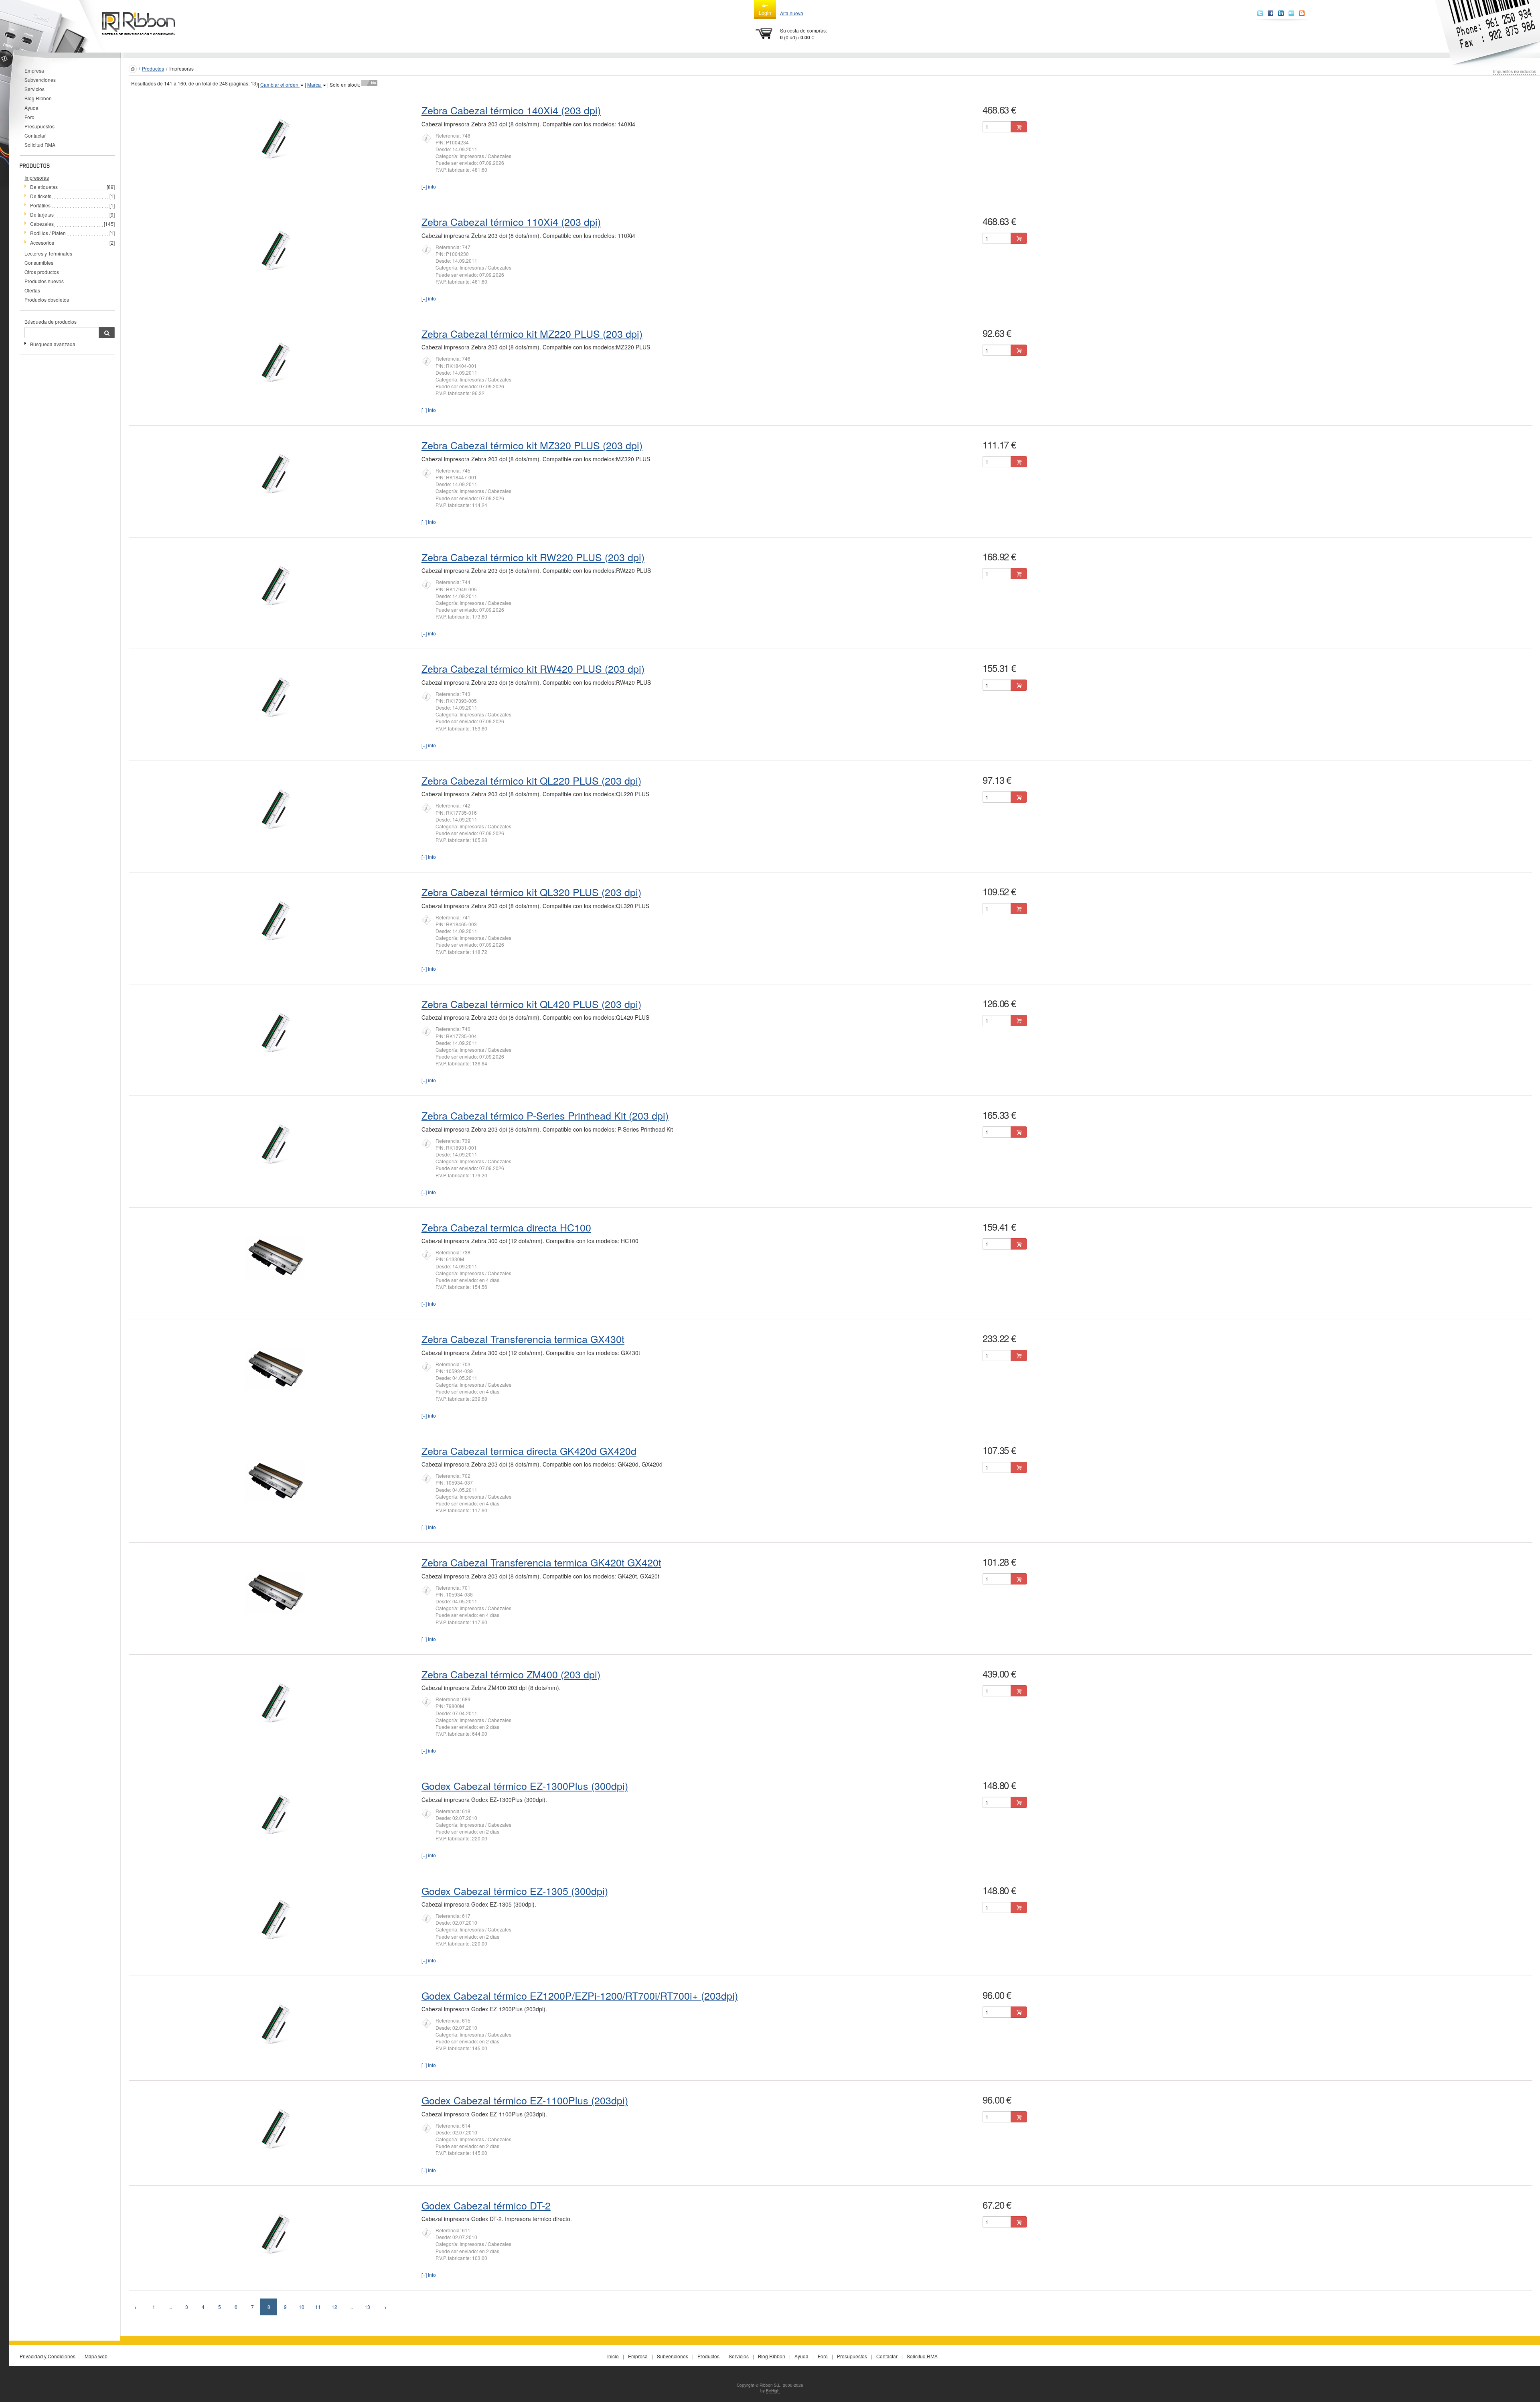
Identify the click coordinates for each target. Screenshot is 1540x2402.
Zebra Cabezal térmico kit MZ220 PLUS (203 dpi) (532, 333)
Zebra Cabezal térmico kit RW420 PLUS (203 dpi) (533, 668)
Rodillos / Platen (48, 233)
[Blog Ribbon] (1302, 13)
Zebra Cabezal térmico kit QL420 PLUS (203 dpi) (531, 1004)
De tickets (41, 196)
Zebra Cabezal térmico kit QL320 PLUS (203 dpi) (531, 892)
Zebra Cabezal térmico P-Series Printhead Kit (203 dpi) (545, 1115)
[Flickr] (1291, 13)
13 (367, 2307)
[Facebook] (1270, 13)
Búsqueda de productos (51, 322)
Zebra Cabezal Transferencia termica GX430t (523, 1339)
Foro (29, 117)
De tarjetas (42, 214)
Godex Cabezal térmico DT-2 (486, 2205)
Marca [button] (315, 84)
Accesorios (42, 242)
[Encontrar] (107, 333)
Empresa (34, 70)
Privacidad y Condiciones (48, 2356)
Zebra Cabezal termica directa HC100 (506, 1227)
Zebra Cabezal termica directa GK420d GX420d (529, 1451)
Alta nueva (792, 13)
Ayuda (31, 108)
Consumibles (39, 263)
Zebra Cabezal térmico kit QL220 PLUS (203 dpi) (531, 780)
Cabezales (42, 224)
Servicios (34, 89)
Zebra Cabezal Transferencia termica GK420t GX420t (541, 1562)
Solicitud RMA (40, 145)
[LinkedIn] (1281, 13)
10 (302, 2307)
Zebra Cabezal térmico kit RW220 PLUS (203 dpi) (533, 557)
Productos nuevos (44, 281)
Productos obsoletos (47, 299)
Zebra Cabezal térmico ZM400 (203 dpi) (511, 1674)
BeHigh (773, 2391)
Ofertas (32, 290)
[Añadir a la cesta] (1019, 127)
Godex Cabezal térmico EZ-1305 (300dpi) (515, 1891)
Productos (153, 68)
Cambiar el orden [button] (280, 84)
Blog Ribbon (38, 98)
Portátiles (40, 205)
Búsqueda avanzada (53, 344)
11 (318, 2307)
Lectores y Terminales (48, 253)
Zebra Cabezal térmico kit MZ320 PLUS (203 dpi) (532, 445)
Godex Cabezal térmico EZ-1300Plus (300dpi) (525, 1785)
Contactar (35, 135)
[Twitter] (1260, 13)
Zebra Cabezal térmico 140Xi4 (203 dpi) (511, 110)
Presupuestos (40, 126)
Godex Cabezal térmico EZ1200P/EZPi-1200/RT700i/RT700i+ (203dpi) (580, 1995)
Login (765, 13)
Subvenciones (40, 80)
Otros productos (42, 272)
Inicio (613, 2356)
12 (334, 2307)
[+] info (429, 186)
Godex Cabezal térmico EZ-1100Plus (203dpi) (525, 2100)
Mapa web (96, 2356)
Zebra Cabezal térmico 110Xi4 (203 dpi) (511, 221)
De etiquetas (44, 187)
